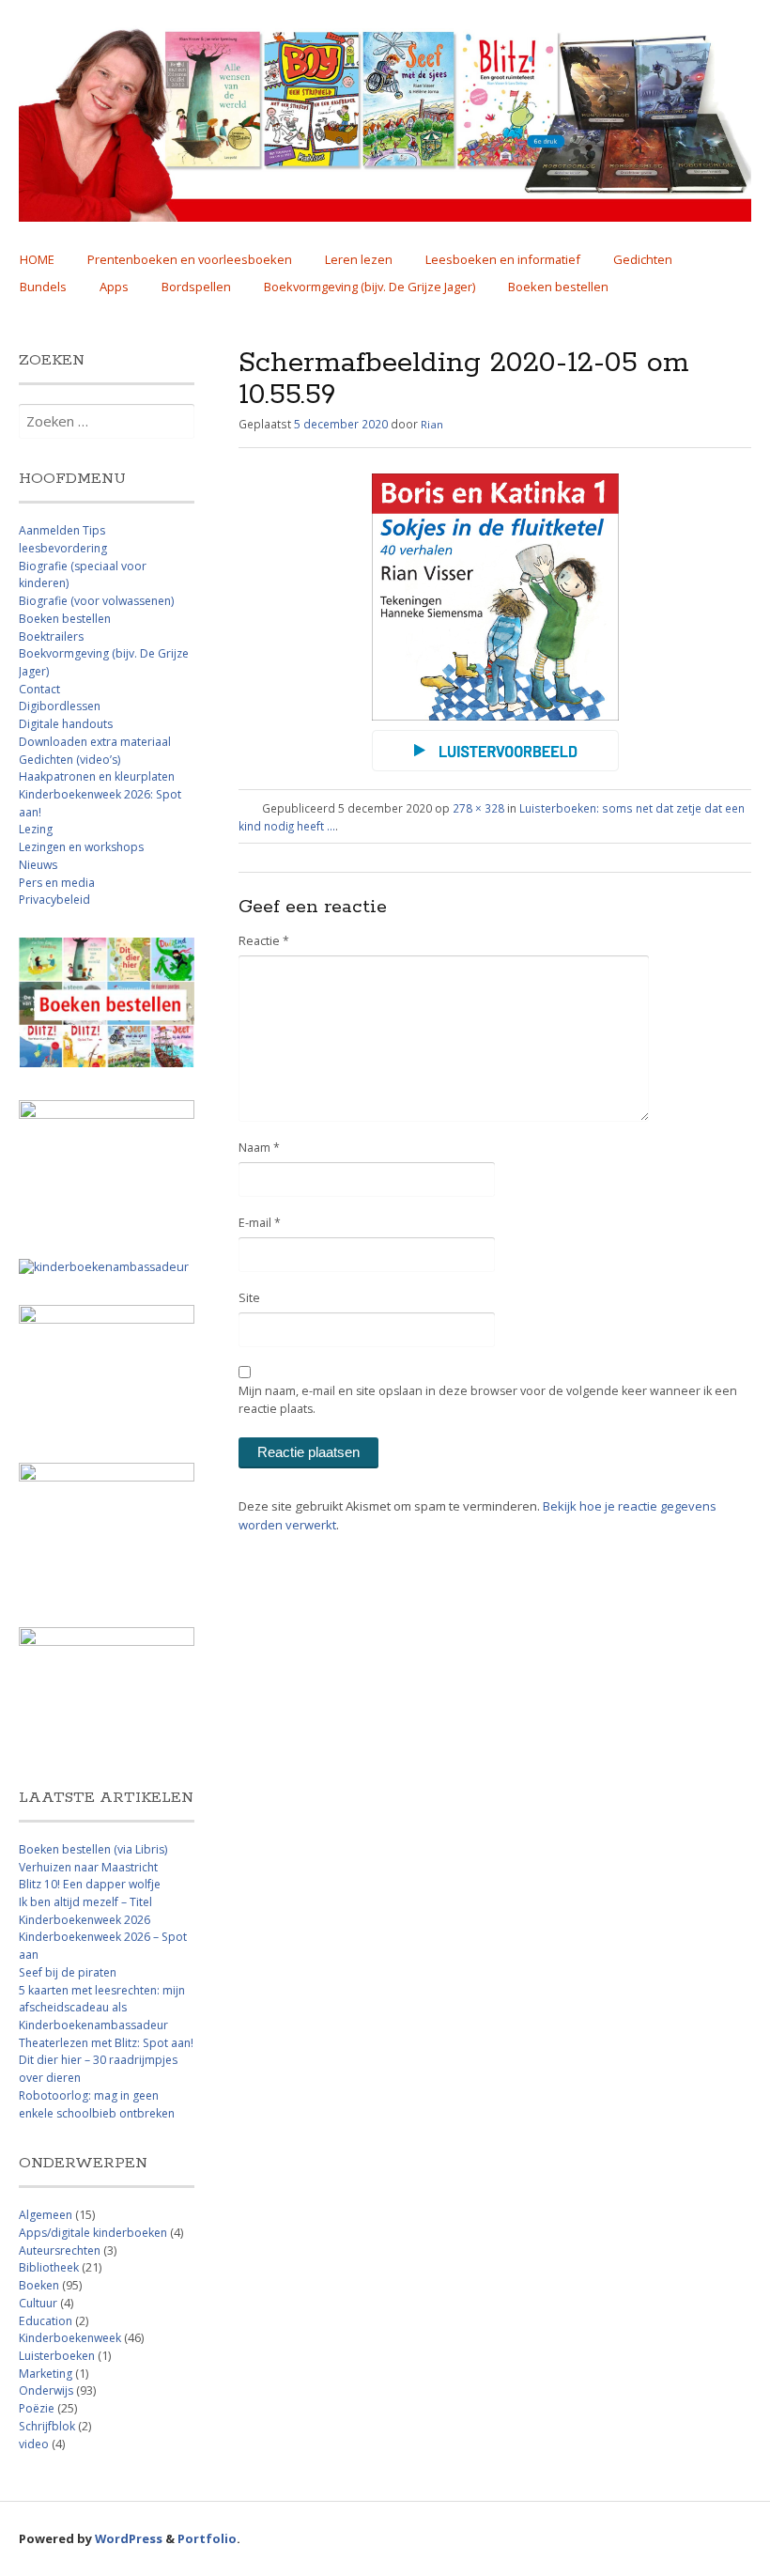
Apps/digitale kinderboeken (93, 2233)
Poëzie (37, 2408)
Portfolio (207, 2538)
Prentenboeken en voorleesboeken (190, 259)
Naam (259, 1148)
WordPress (129, 2538)
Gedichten (643, 259)
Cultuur (38, 2303)
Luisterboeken (57, 2356)
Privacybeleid (54, 900)
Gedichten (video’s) (69, 760)
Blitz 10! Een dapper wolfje (90, 1884)
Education (46, 2321)
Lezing (36, 829)
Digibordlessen (60, 706)
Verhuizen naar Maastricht (88, 1867)
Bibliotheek (49, 2267)
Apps (114, 287)
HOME (37, 259)
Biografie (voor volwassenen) (96, 601)
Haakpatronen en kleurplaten (97, 776)
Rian (432, 424)
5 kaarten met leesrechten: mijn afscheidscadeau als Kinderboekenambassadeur (102, 2008)
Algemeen (46, 2215)
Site (249, 1298)
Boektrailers (51, 636)
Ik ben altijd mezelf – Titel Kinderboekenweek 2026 (85, 1911)
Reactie (264, 941)
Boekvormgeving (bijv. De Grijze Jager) (370, 287)
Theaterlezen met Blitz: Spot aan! (106, 2043)
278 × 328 (478, 808)
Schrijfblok (47, 2426)
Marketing (46, 2374)
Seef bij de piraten (68, 1972)
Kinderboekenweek (70, 2338)
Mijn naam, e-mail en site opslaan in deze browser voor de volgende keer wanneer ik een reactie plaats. (488, 1400)
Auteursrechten (60, 2250)
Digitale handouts (66, 724)
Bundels (43, 287)
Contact (39, 689)
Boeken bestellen (558, 287)
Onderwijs (46, 2390)
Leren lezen (359, 259)
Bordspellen (196, 287)
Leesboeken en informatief (503, 259)
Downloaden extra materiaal (95, 742)
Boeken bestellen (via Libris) (93, 1849)
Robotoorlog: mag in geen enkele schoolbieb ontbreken (97, 2104)
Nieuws (38, 865)
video (34, 2444)
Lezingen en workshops (81, 847)
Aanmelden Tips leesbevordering (63, 539)
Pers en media (57, 883)
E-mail (260, 1223)
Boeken (39, 2285)
